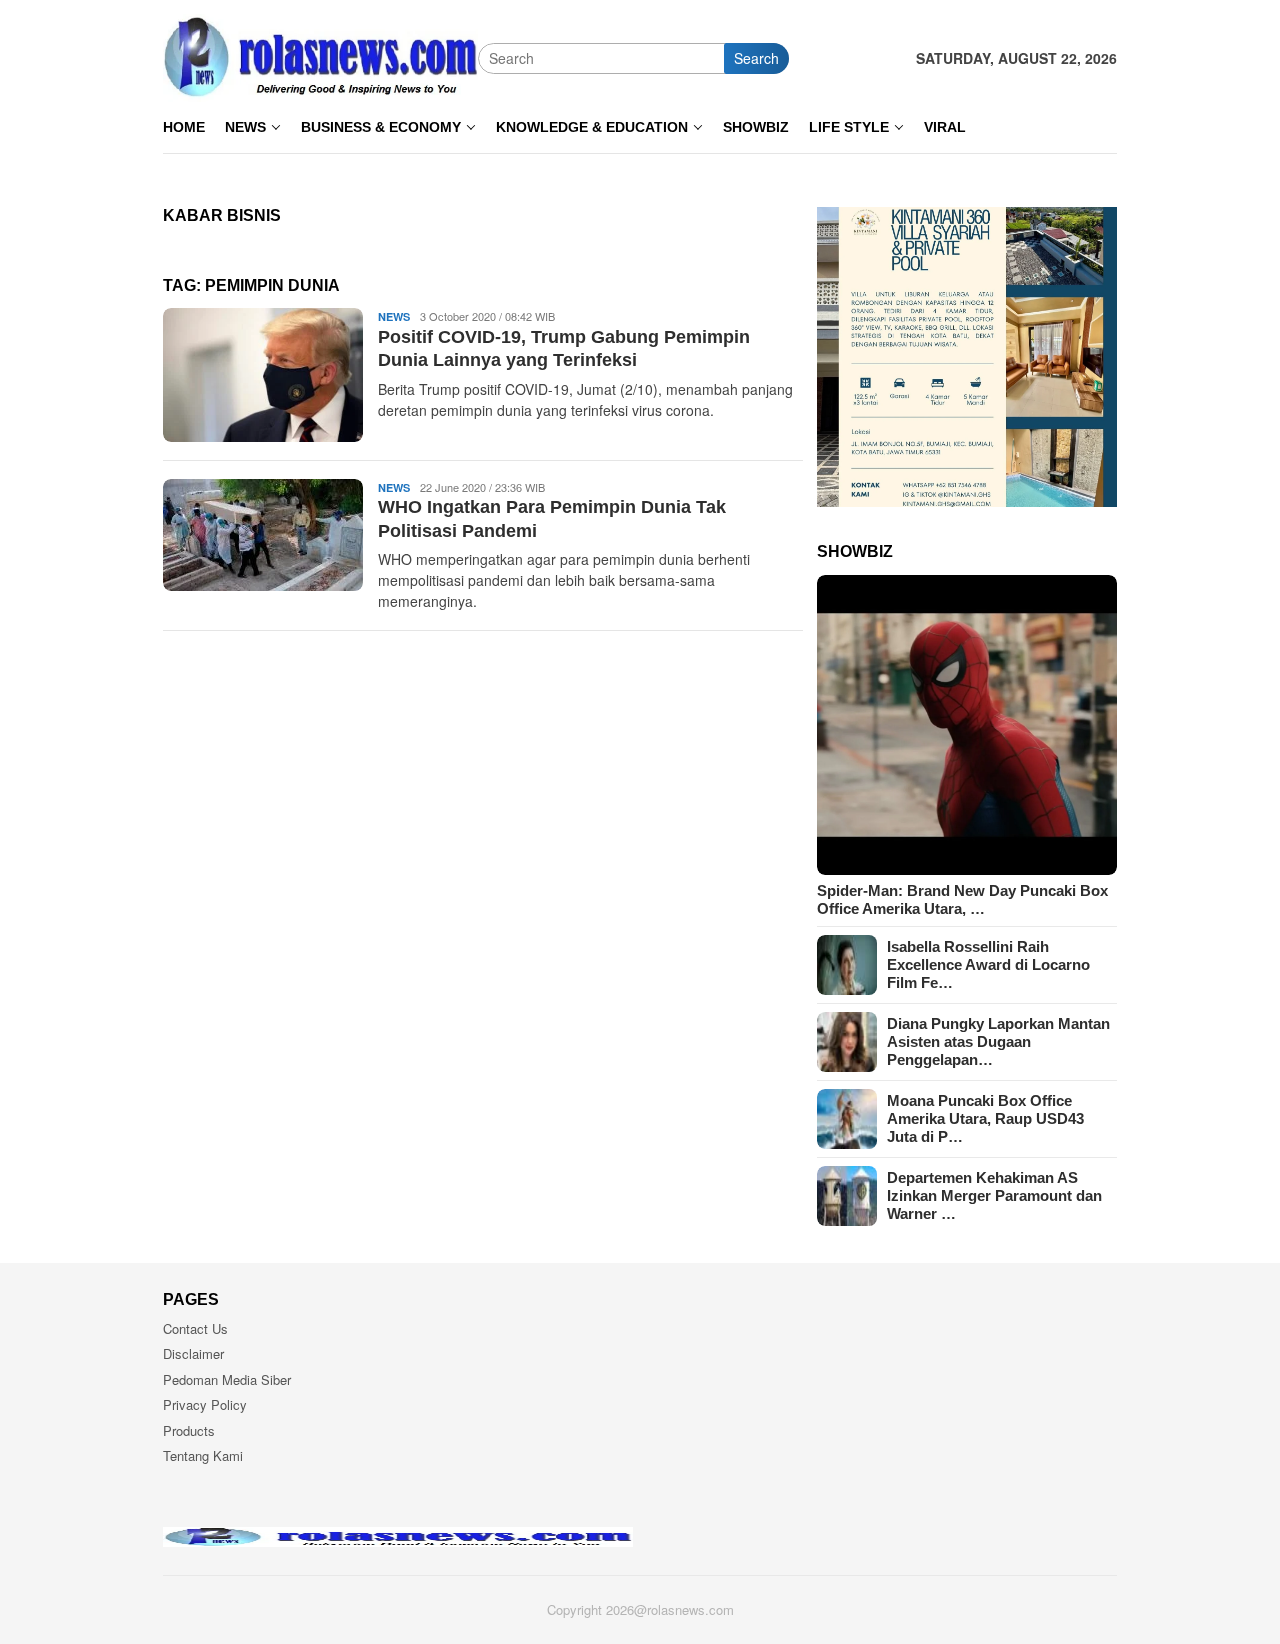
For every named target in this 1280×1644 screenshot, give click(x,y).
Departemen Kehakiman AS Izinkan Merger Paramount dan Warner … (994, 1195)
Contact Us (195, 1328)
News (394, 316)
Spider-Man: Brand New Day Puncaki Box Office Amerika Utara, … (962, 899)
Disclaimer (193, 1353)
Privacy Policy (205, 1404)
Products (189, 1430)
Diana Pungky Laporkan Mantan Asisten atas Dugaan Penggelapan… (998, 1041)
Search (756, 58)
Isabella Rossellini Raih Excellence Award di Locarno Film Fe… (988, 964)
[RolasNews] (320, 56)
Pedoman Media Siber (227, 1379)
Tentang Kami (203, 1455)
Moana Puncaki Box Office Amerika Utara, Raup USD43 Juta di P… (985, 1118)
